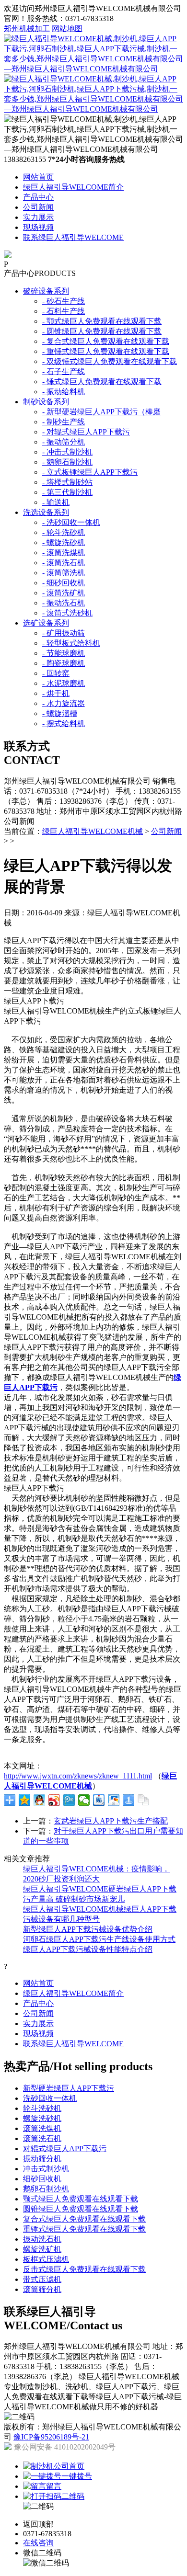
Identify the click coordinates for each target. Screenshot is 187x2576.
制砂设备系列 (46, 402)
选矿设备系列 (46, 623)
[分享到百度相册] (114, 1800)
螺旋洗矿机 (42, 2249)
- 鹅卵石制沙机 (67, 462)
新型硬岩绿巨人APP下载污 (69, 2088)
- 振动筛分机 (64, 442)
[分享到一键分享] (129, 1800)
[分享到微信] (84, 1800)
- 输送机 (56, 502)
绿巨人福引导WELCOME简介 (73, 187)
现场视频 (38, 227)
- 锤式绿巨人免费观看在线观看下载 (102, 382)
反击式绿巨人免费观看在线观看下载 (84, 2269)
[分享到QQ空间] (25, 1800)
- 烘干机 (56, 693)
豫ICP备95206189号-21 (51, 2437)
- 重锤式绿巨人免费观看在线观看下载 (106, 351)
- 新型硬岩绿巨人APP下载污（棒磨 (101, 412)
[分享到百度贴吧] (99, 1800)
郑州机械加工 (27, 28)
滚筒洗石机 (42, 2138)
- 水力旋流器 (64, 703)
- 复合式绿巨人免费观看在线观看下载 (106, 341)
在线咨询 (38, 2543)
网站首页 (38, 177)
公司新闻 (38, 207)
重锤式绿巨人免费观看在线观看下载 (84, 2229)
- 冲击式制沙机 (67, 452)
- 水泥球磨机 (64, 683)
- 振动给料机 (64, 392)
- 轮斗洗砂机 (64, 532)
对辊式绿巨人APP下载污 (65, 2149)
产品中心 (38, 197)
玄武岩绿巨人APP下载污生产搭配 (111, 1821)
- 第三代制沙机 (67, 492)
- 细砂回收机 (64, 583)
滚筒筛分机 (42, 2289)
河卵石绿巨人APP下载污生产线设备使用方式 (99, 1939)
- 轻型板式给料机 (71, 643)
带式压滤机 (42, 2279)
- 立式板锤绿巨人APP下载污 (90, 472)
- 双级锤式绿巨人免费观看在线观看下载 (110, 361)
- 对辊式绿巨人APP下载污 (86, 432)
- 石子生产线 (64, 371)
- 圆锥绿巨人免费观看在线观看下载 (102, 331)
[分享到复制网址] (144, 1800)
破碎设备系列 (46, 291)
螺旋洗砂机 (42, 2118)
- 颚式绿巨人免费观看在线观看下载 (102, 321)
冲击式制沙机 (46, 2169)
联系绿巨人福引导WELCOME (73, 237)
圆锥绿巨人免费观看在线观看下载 (81, 2209)
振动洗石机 (42, 2239)
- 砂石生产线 (64, 301)
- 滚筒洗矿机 (64, 593)
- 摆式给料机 (64, 724)
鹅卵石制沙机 (46, 2189)
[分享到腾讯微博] (69, 1800)
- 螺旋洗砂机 (64, 542)
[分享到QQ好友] (40, 1800)
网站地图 (67, 28)
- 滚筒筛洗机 (64, 573)
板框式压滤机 (46, 2259)
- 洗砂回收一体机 (71, 522)
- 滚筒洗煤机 (64, 553)
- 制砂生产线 (64, 422)
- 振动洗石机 (64, 603)
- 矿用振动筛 (64, 633)
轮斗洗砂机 (42, 2108)
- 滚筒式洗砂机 (67, 613)
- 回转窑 (56, 673)
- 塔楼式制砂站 (67, 482)
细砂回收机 (42, 2179)
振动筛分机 (42, 2159)
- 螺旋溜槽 (60, 713)
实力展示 (38, 217)
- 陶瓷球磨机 (64, 663)
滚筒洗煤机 (42, 2128)
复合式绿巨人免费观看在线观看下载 (84, 2219)
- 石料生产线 (64, 311)
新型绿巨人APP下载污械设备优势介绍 (88, 1929)
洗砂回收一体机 (50, 2098)
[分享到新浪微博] (54, 1800)
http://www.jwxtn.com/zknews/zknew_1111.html (78, 1776)
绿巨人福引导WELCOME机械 (93, 831)
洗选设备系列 (46, 512)
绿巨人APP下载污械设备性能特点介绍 (88, 1949)
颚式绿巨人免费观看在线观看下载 (81, 2199)
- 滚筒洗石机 (64, 563)
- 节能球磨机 (64, 653)
